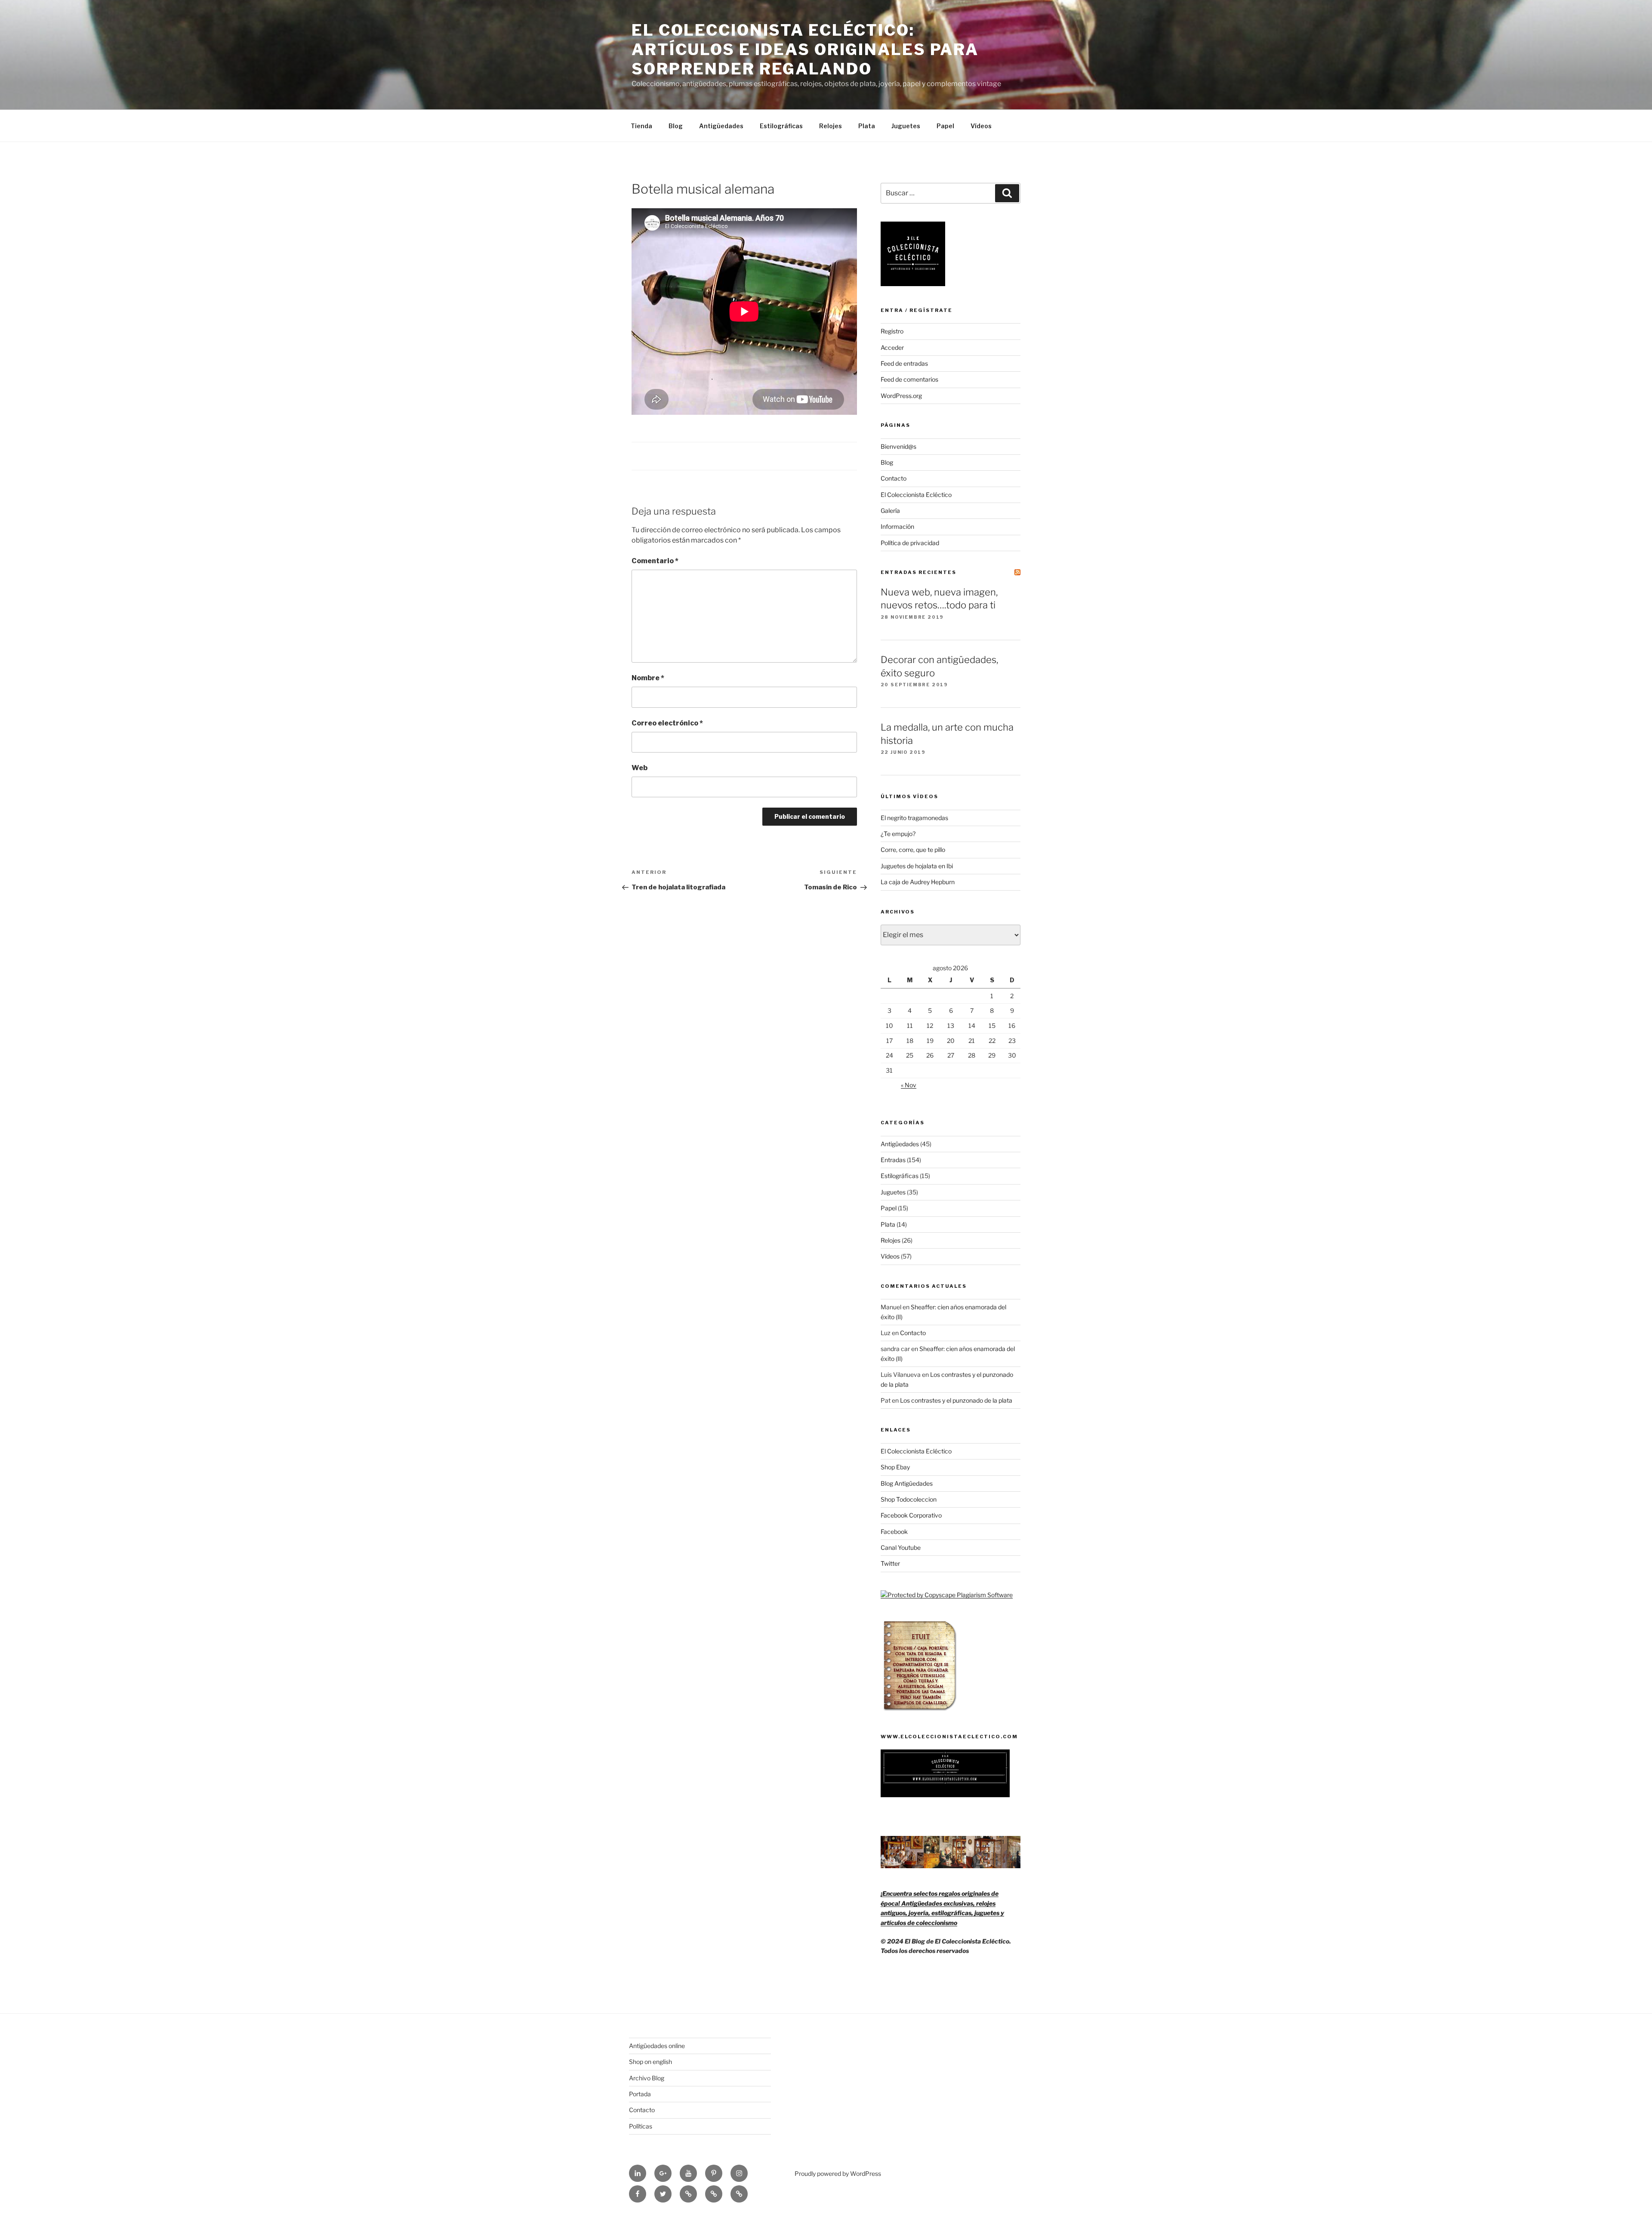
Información (897, 526)
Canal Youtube (901, 1547)
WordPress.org (901, 396)
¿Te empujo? (898, 834)
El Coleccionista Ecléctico (916, 495)
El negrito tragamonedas (914, 818)
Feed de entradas (904, 363)
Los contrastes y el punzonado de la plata (956, 1400)
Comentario (655, 561)
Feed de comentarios (909, 379)
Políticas (641, 2126)
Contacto (894, 478)
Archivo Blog (647, 2078)
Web (640, 768)
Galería (890, 511)
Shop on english (650, 2062)
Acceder (892, 347)
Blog (676, 126)
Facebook (894, 1532)
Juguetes (906, 126)
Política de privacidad (910, 543)
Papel (945, 126)
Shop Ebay (895, 1467)
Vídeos (981, 126)
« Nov (909, 1085)
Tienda (641, 126)
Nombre (648, 678)
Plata (867, 126)
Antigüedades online (657, 2046)
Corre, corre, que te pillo (913, 850)
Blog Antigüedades (907, 1483)
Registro (892, 331)
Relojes (831, 126)
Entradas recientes (918, 572)
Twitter (890, 1563)
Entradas (893, 1160)
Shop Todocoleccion (909, 1499)
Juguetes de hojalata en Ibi (917, 866)
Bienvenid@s (898, 446)
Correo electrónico (667, 723)
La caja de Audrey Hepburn (918, 882)
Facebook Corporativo (911, 1515)
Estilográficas (781, 126)
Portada (640, 2094)
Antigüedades (721, 126)
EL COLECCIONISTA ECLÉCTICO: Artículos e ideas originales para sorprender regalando (805, 49)
